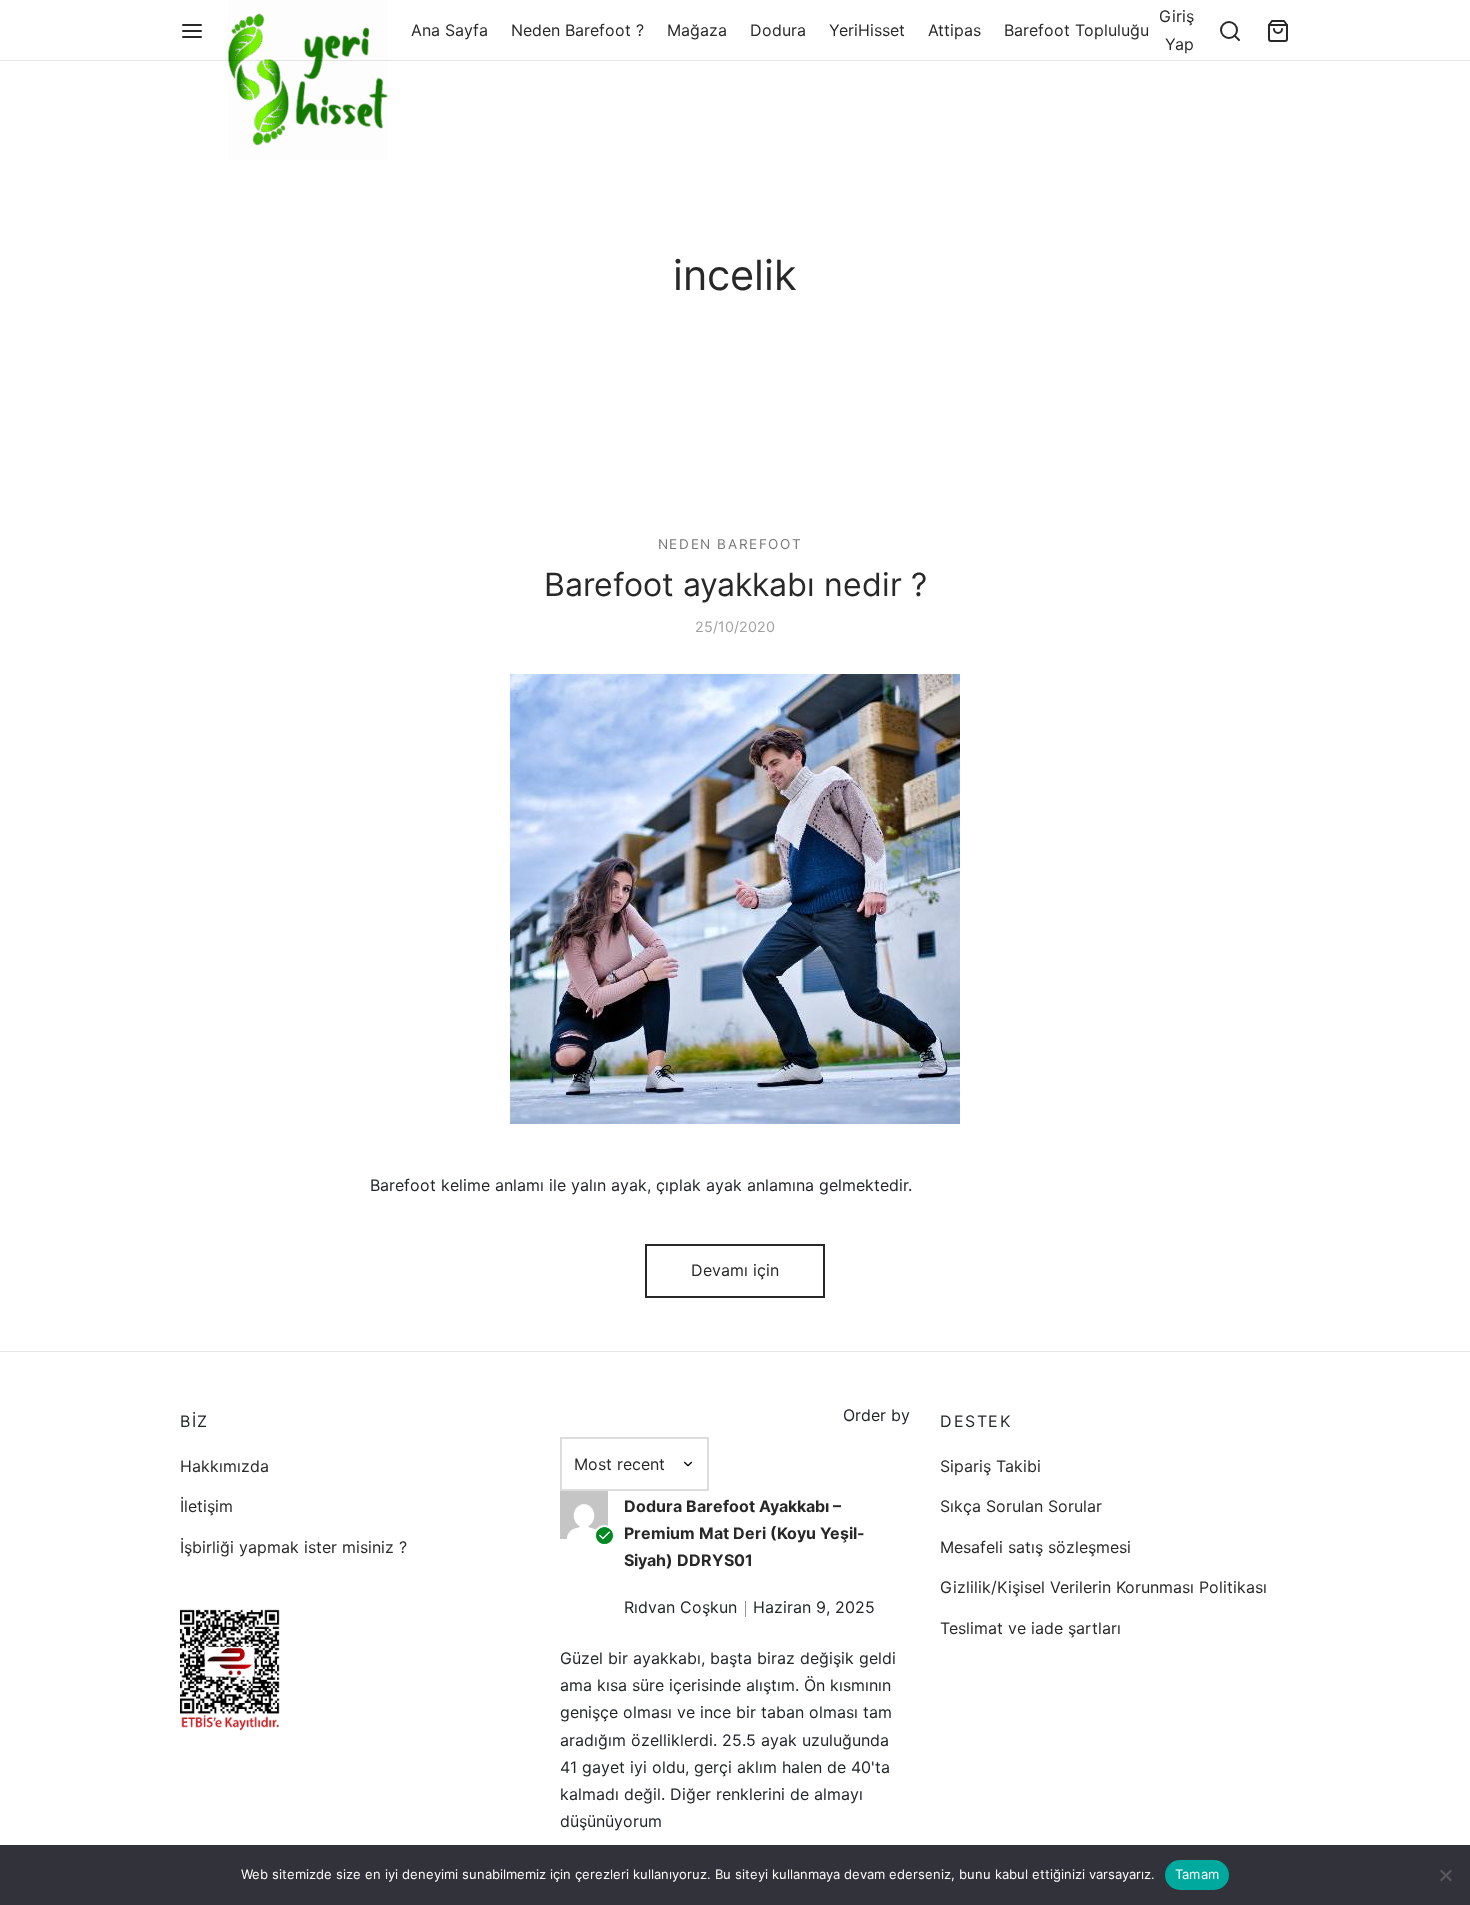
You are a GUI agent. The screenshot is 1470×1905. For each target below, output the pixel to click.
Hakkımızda (224, 1466)
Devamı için (735, 1270)
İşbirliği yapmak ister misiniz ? (293, 1547)
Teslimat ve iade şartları (1030, 1628)
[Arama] (1230, 31)
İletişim (206, 1506)
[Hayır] (1445, 1875)
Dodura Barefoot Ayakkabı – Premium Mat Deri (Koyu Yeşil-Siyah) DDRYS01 (744, 1533)
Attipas (954, 30)
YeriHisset (867, 30)
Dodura (778, 30)
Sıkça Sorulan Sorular (1021, 1506)
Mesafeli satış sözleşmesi (1035, 1547)
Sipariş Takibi (990, 1466)
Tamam (1197, 1874)
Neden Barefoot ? (577, 30)
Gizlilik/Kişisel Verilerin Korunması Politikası (1103, 1587)
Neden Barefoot (730, 544)
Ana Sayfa (449, 30)
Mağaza (697, 30)
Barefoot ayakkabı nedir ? (735, 584)
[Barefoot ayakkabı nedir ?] (735, 899)
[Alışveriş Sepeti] (1278, 31)
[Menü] (192, 31)
